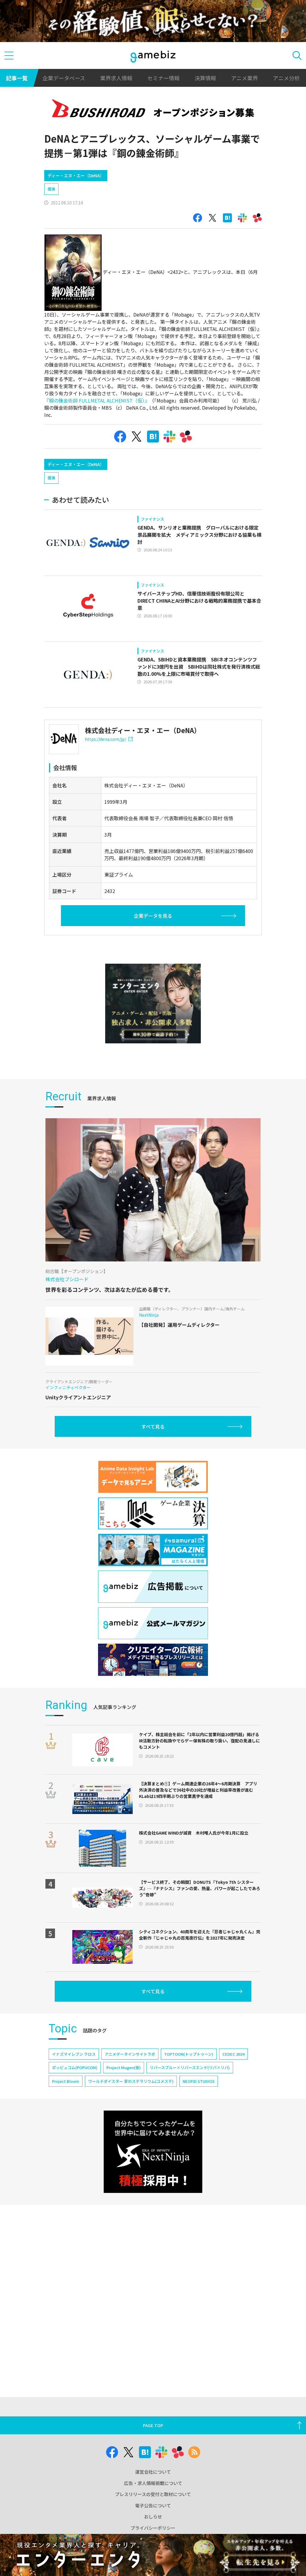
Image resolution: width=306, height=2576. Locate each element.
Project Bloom (66, 2081)
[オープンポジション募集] (153, 110)
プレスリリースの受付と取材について (153, 2494)
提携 (51, 189)
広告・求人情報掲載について (153, 2483)
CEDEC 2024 (233, 2054)
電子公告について (153, 2505)
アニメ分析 (286, 78)
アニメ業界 (244, 78)
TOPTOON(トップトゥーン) (189, 2054)
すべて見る (153, 1426)
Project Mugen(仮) (124, 2067)
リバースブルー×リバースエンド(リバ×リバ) (190, 2067)
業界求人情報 (116, 78)
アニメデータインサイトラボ (130, 2054)
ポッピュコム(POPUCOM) (75, 2067)
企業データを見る (153, 916)
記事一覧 (17, 78)
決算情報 (205, 78)
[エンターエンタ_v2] (153, 1004)
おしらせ (153, 2516)
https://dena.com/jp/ (105, 739)
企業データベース (64, 78)
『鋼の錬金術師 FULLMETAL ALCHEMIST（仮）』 (96, 400)
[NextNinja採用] (153, 2152)
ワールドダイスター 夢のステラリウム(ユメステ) (131, 2081)
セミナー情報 (163, 78)
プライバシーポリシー (153, 2528)
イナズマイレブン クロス (74, 2054)
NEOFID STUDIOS (199, 2081)
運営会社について (153, 2472)
